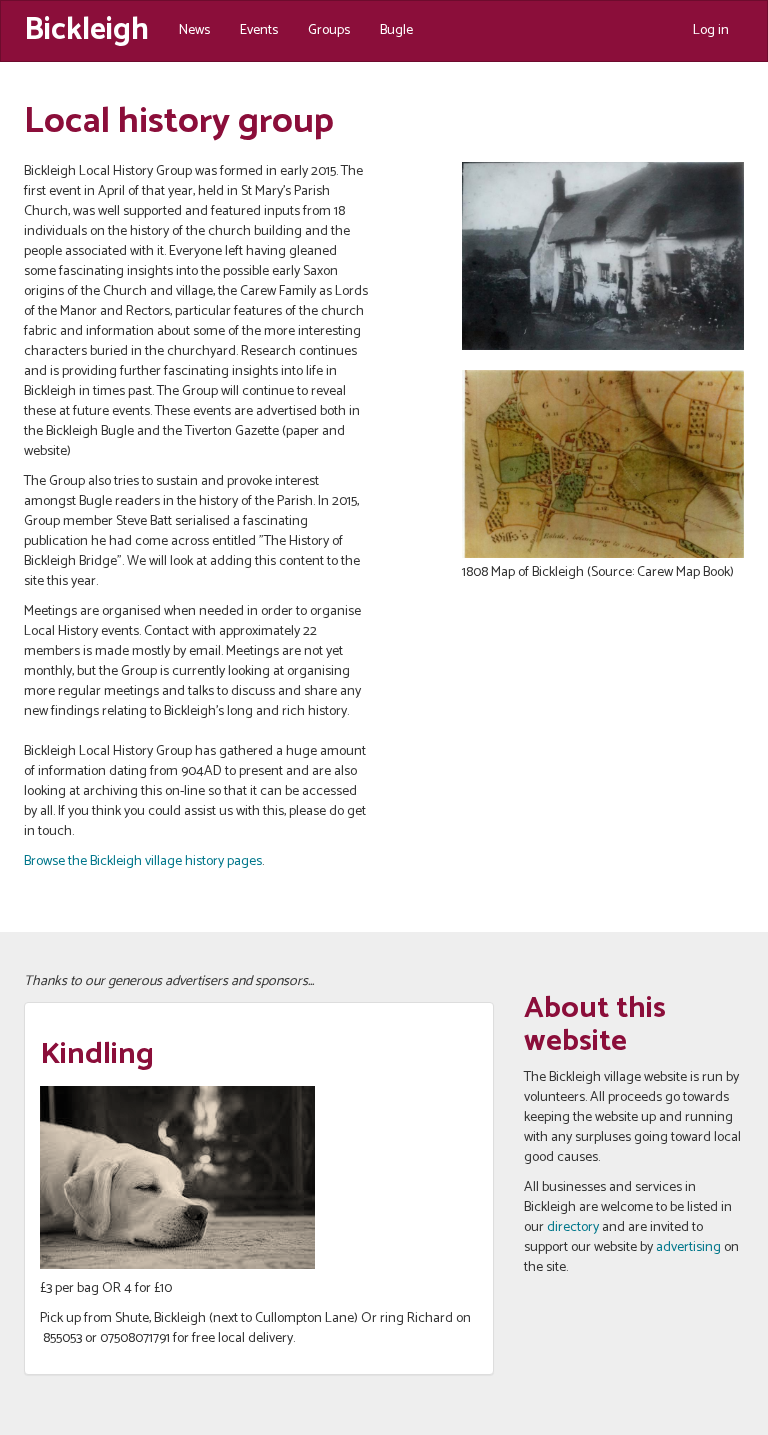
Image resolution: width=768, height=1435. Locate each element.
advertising (688, 1247)
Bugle (396, 30)
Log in (711, 30)
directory (573, 1227)
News (194, 30)
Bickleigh (86, 28)
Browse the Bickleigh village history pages (143, 861)
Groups (329, 30)
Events (259, 30)
